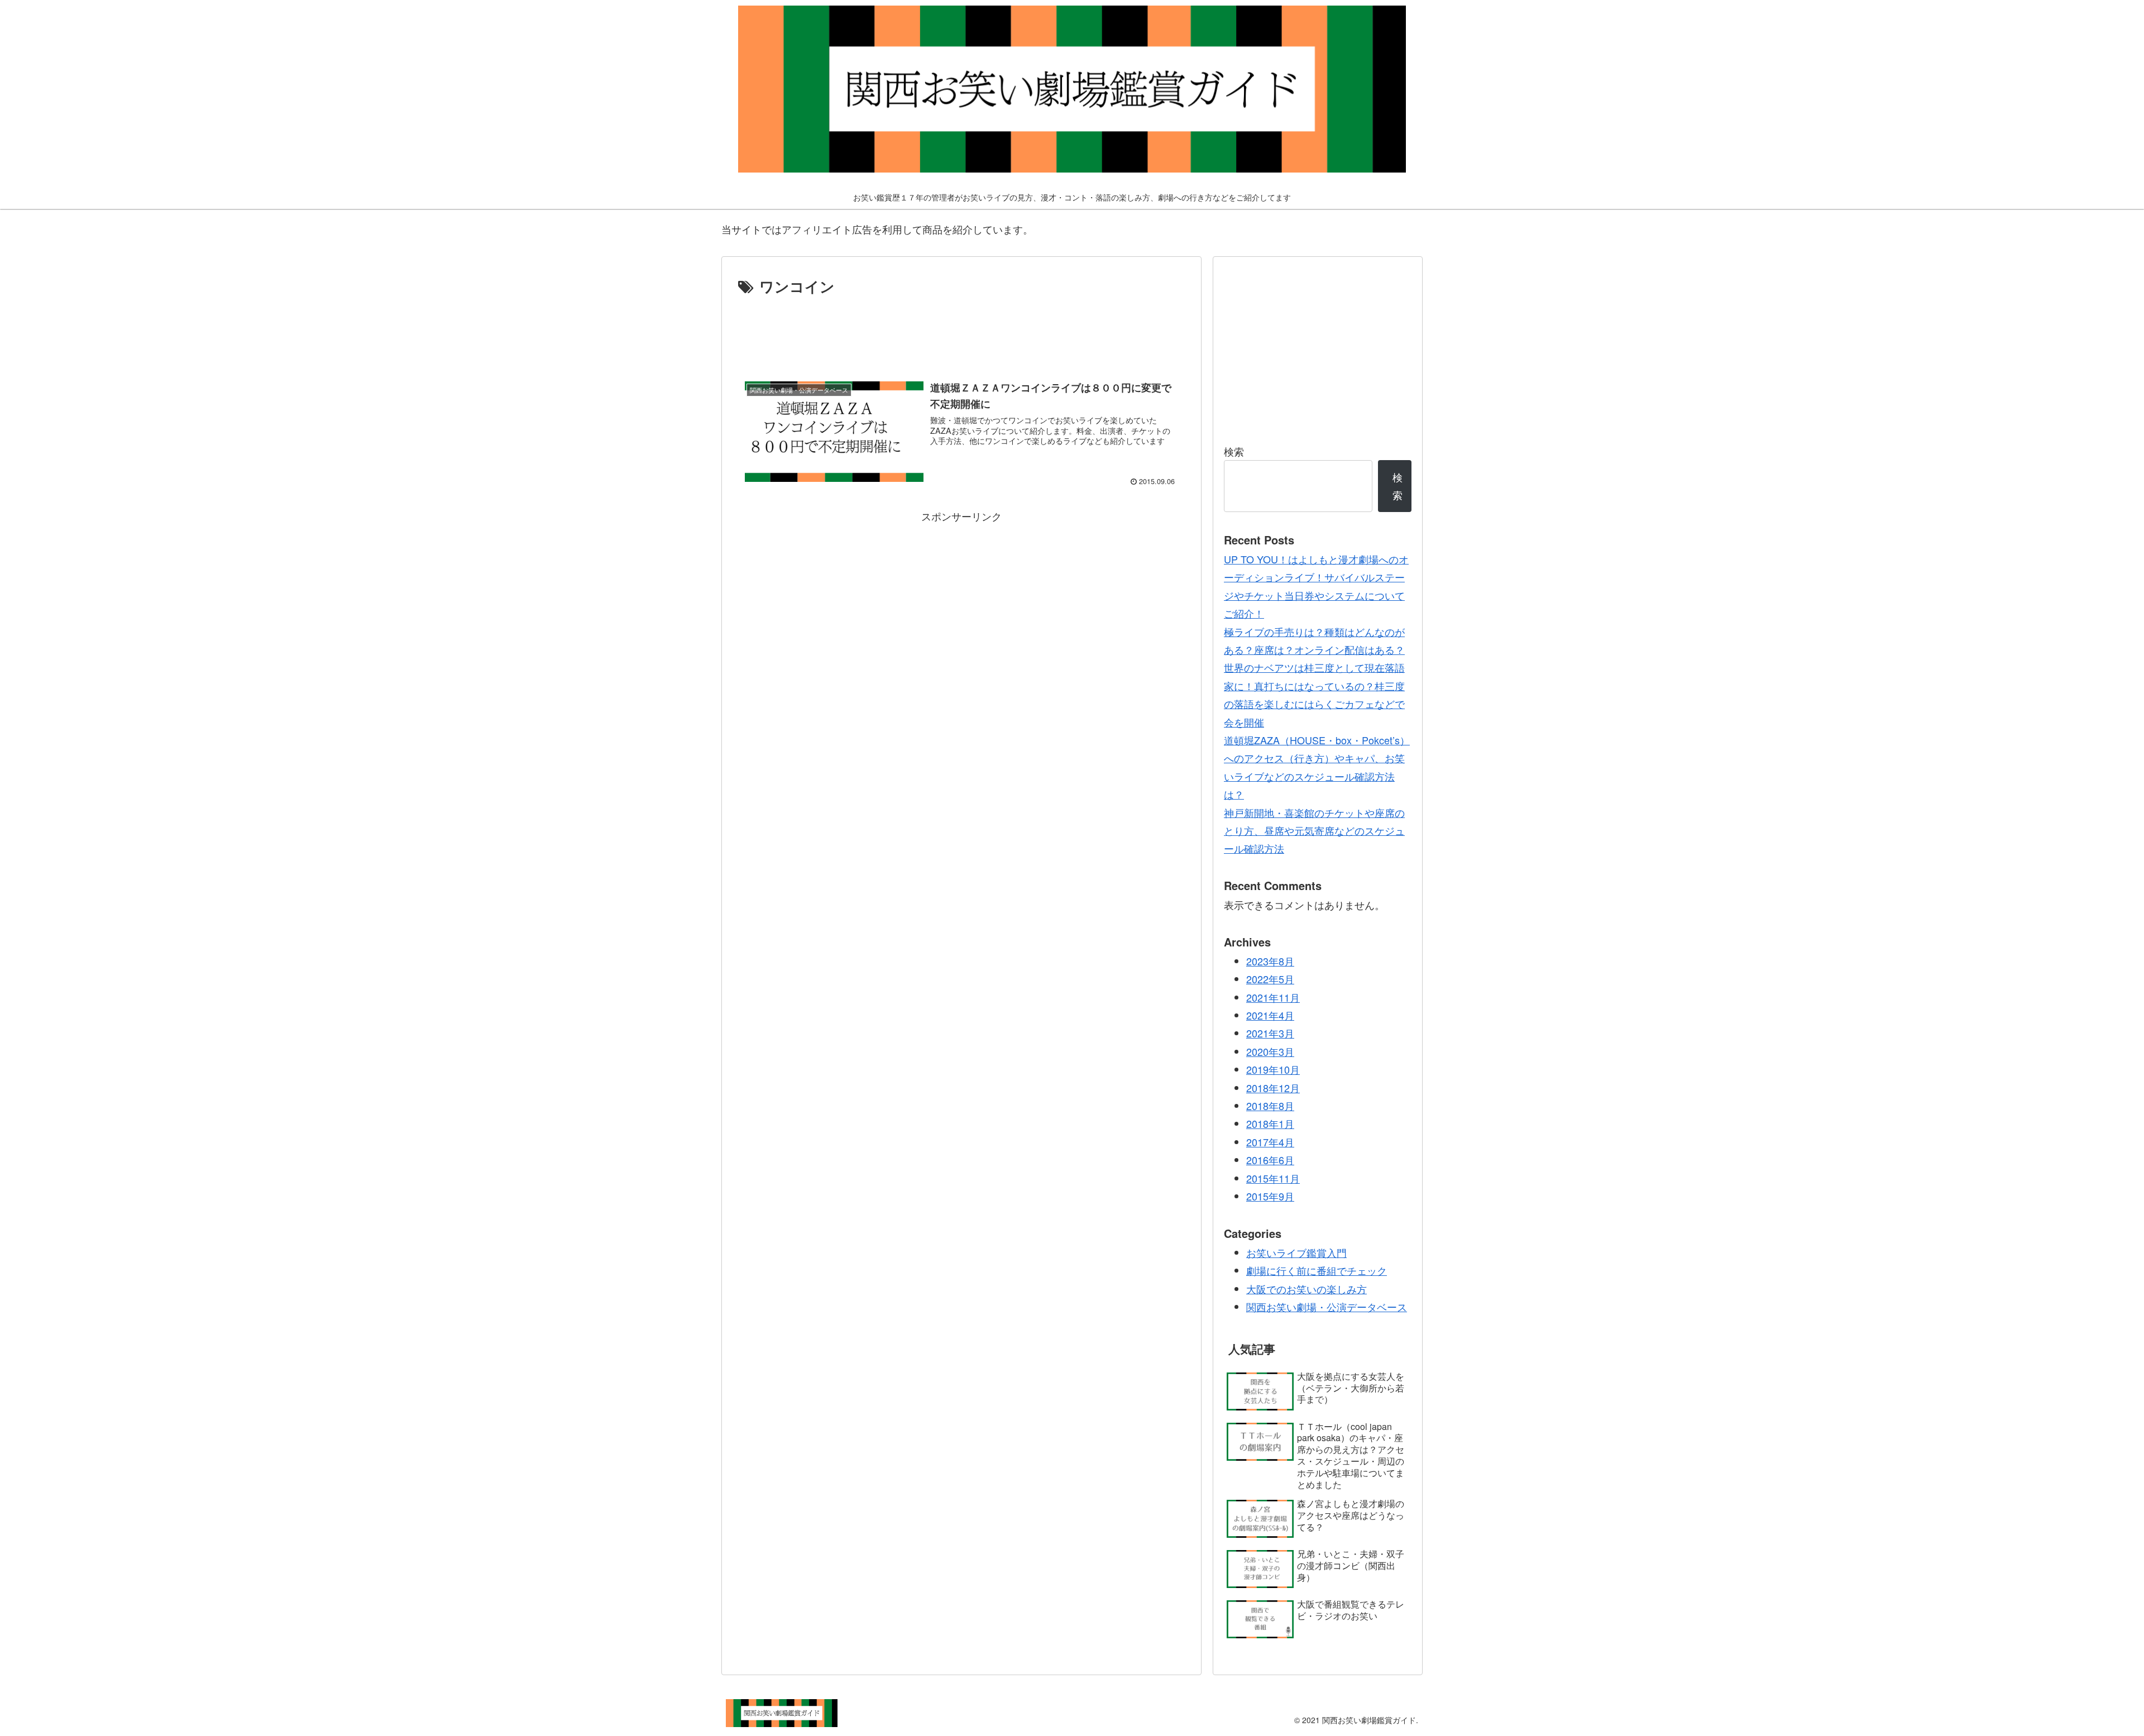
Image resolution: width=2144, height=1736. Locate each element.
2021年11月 (1273, 997)
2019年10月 (1273, 1069)
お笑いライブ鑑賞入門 (1296, 1252)
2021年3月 (1270, 1033)
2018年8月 (1270, 1106)
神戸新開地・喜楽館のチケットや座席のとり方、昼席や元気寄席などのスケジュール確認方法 (1314, 831)
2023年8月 (1270, 961)
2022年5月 (1270, 979)
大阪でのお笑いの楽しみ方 (1306, 1289)
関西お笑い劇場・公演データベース (1327, 1307)
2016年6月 (1270, 1160)
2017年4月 (1270, 1142)
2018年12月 (1273, 1088)
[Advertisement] (961, 330)
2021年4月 (1270, 1015)
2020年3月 (1270, 1051)
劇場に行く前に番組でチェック (1317, 1270)
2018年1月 (1270, 1123)
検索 (1234, 451)
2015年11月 (1273, 1178)
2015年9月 (1270, 1196)
